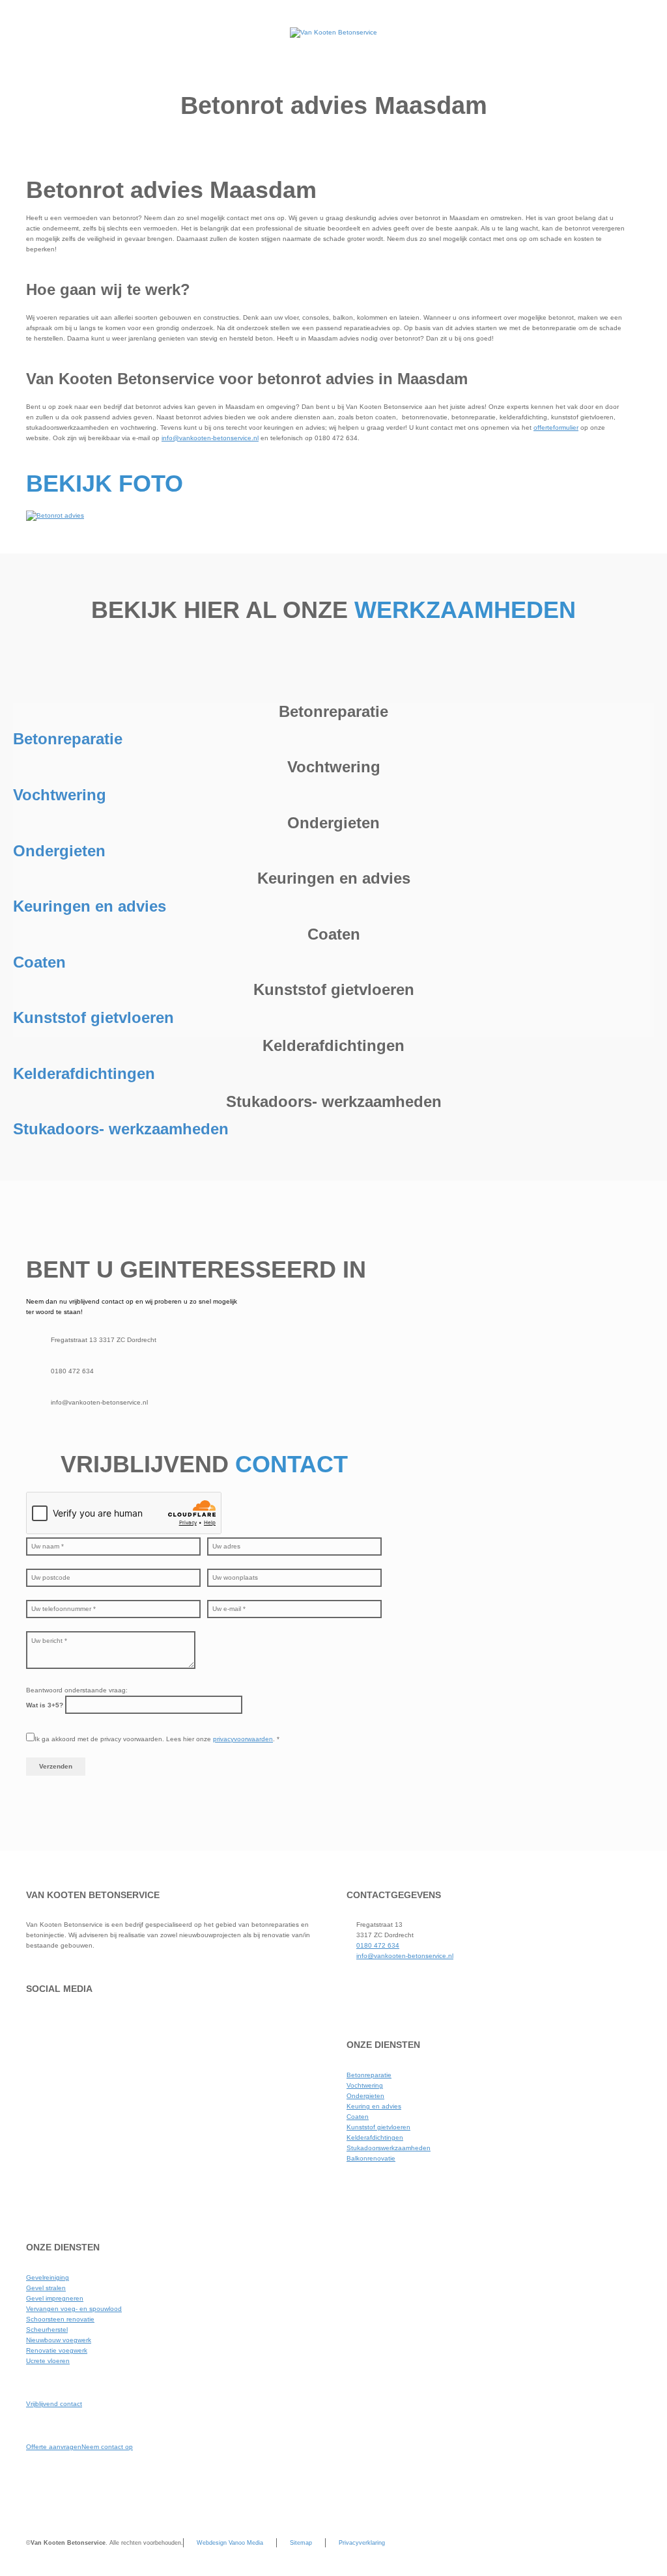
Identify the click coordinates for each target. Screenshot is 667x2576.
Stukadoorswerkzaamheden (389, 2148)
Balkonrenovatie (371, 2158)
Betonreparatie (369, 2075)
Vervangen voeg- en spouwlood (74, 2309)
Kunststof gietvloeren (378, 2127)
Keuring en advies (374, 2106)
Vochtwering (365, 2085)
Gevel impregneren (55, 2298)
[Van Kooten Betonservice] (333, 33)
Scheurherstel (47, 2330)
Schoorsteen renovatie (60, 2319)
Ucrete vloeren (48, 2361)
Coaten (358, 2117)
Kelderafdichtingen (375, 2137)
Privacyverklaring (362, 2543)
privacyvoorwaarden (243, 1739)
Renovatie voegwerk (57, 2350)
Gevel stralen (46, 2288)
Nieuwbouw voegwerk (59, 2340)
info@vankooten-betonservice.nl (210, 438)
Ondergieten (365, 2096)
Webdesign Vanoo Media (230, 2543)
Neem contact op (107, 2447)
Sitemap (301, 2543)
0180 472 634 (378, 1945)
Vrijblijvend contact (54, 2404)
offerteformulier (556, 427)
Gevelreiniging (48, 2277)
